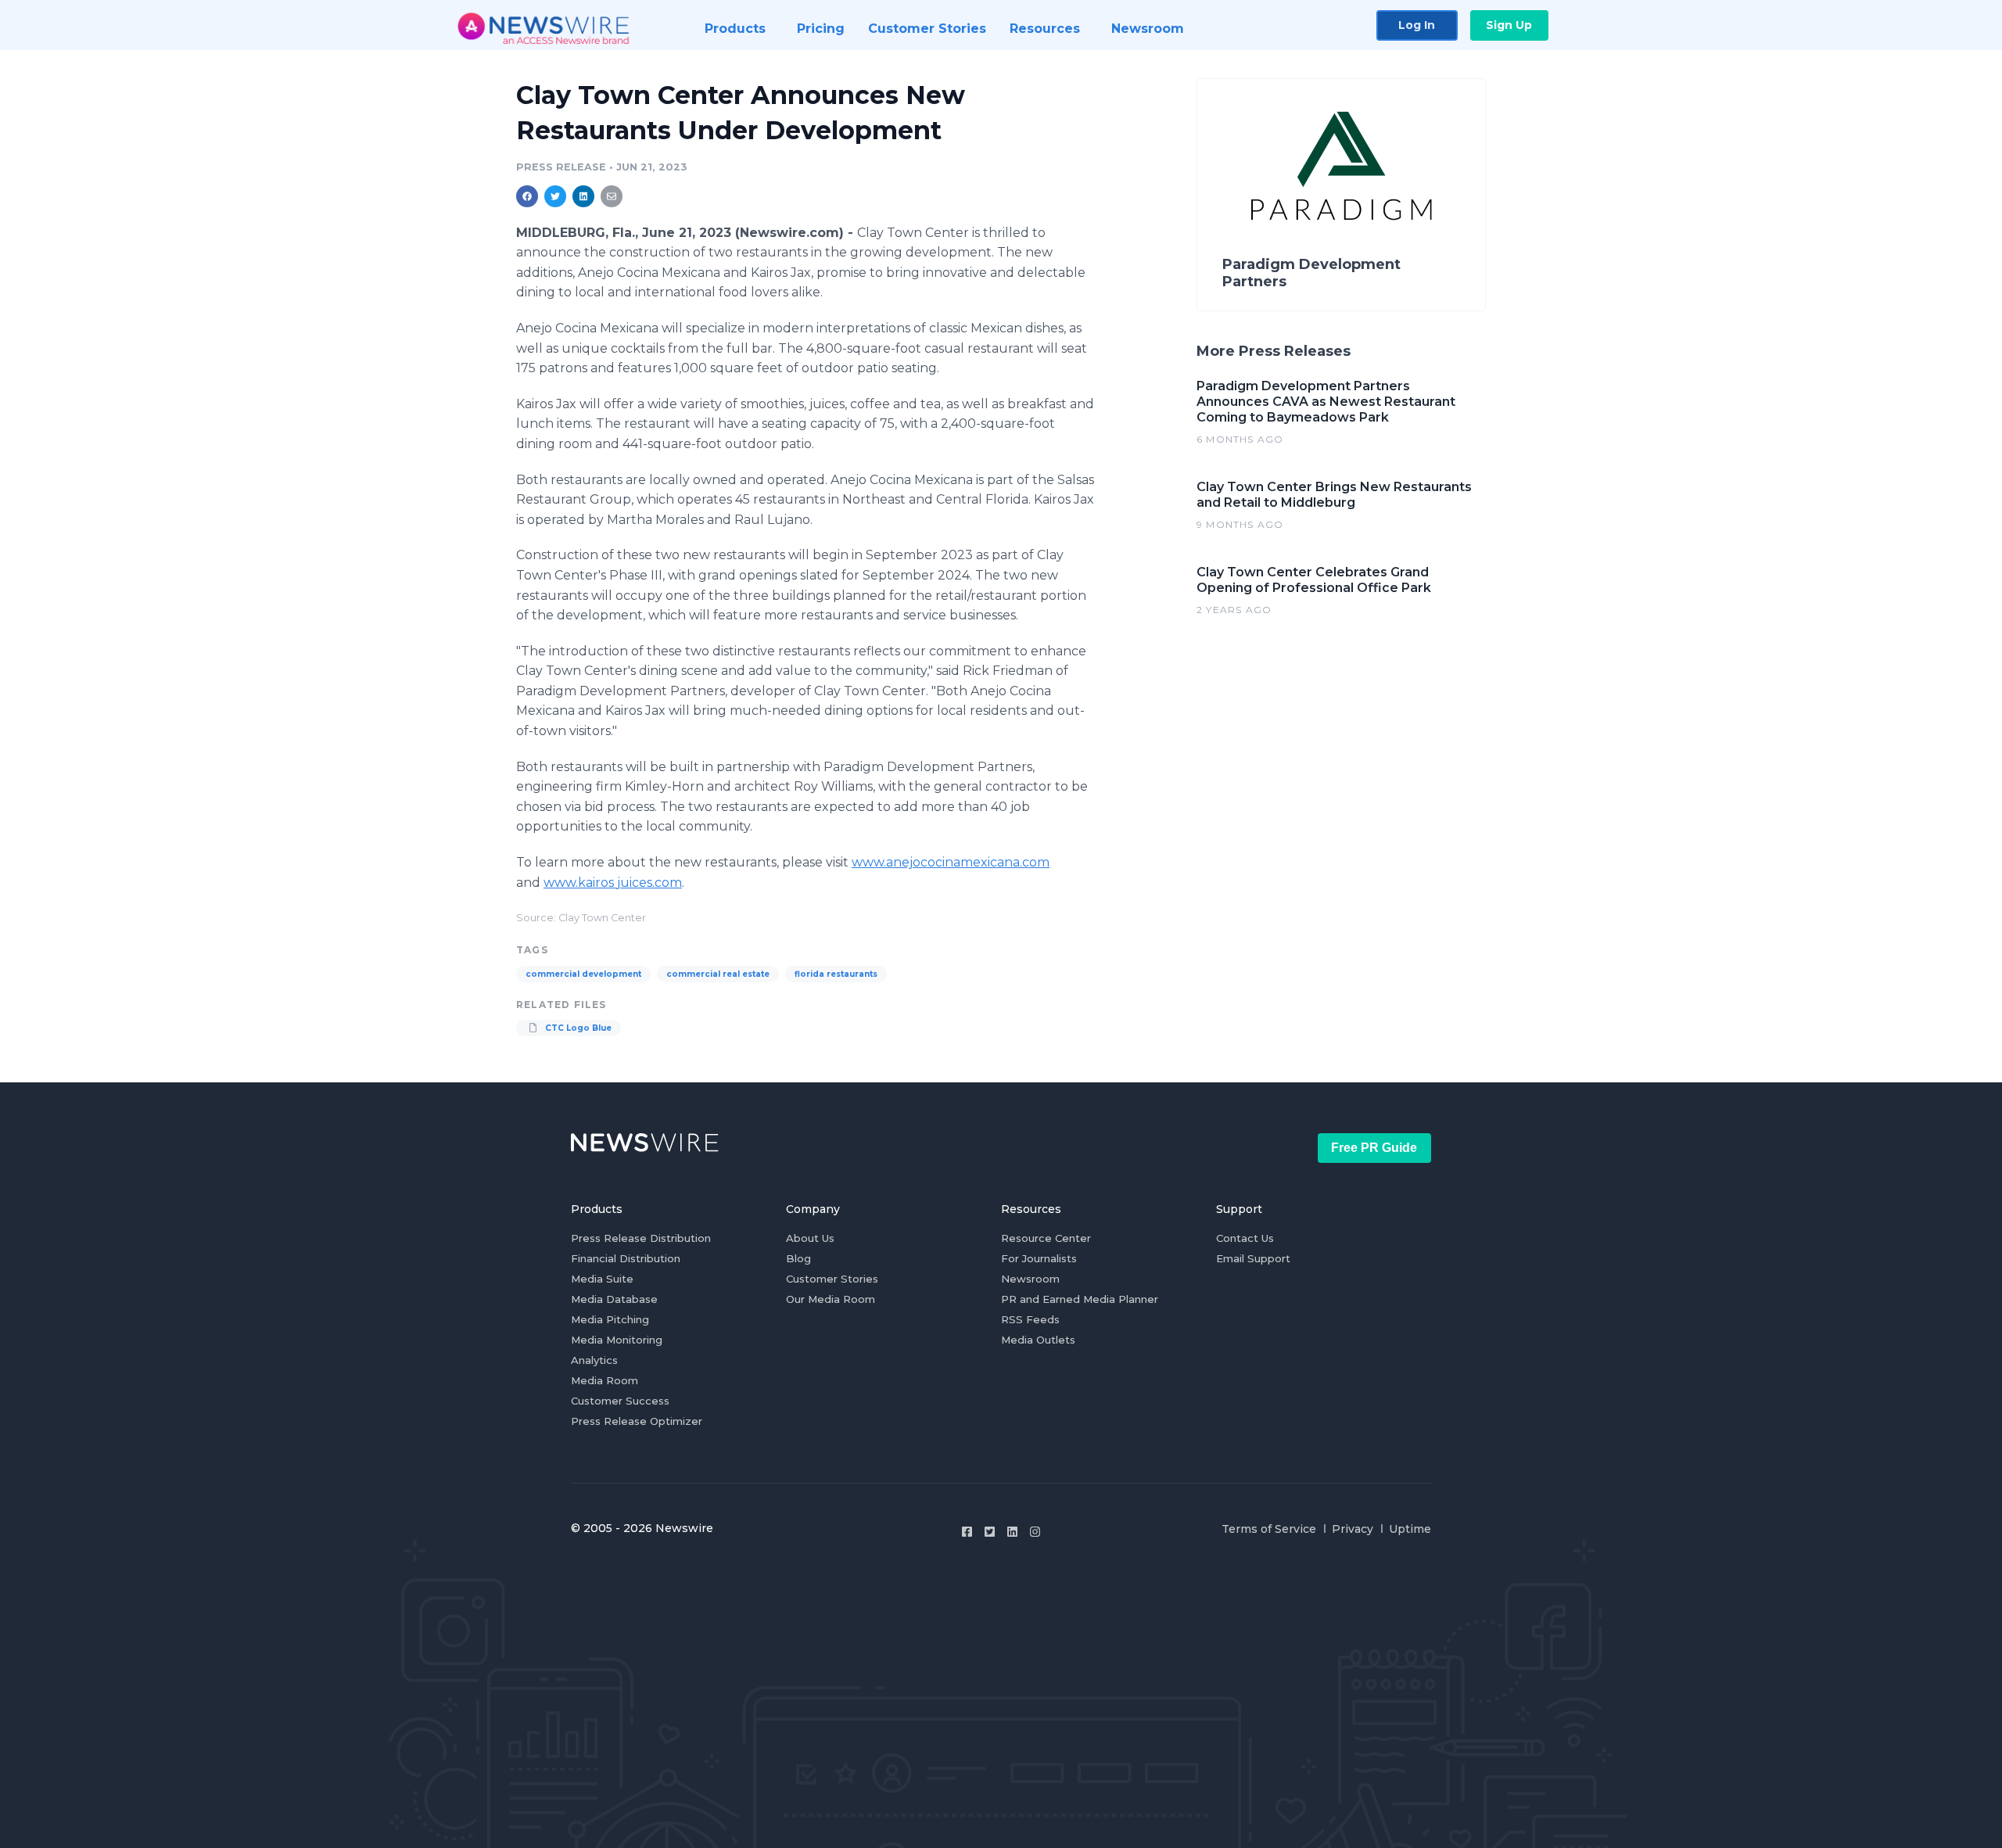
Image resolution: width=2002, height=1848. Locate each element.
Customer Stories (832, 1279)
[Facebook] (967, 1532)
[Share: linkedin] (584, 196)
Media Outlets (1038, 1340)
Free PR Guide (1374, 1148)
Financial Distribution (626, 1258)
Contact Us (1245, 1238)
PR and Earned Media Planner (1080, 1299)
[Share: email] (612, 196)
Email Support (1253, 1258)
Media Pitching (610, 1319)
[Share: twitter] (555, 196)
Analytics (594, 1360)
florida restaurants (836, 974)
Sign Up (1509, 25)
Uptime (1410, 1529)
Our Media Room (831, 1299)
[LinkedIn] (1012, 1532)
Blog (798, 1258)
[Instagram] (1035, 1532)
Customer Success (620, 1401)
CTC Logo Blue (577, 1028)
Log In (1417, 25)
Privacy (1353, 1529)
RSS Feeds (1030, 1319)
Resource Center (1046, 1238)
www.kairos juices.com (613, 883)
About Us (810, 1238)
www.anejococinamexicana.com (951, 862)
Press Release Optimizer (637, 1421)
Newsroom (1030, 1279)
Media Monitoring (617, 1340)
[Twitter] (990, 1532)
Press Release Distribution (641, 1238)
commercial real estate (718, 974)
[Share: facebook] (527, 196)
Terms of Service (1269, 1529)
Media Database (614, 1299)
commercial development (583, 974)
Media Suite (602, 1279)
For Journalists (1039, 1258)
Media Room (605, 1380)
